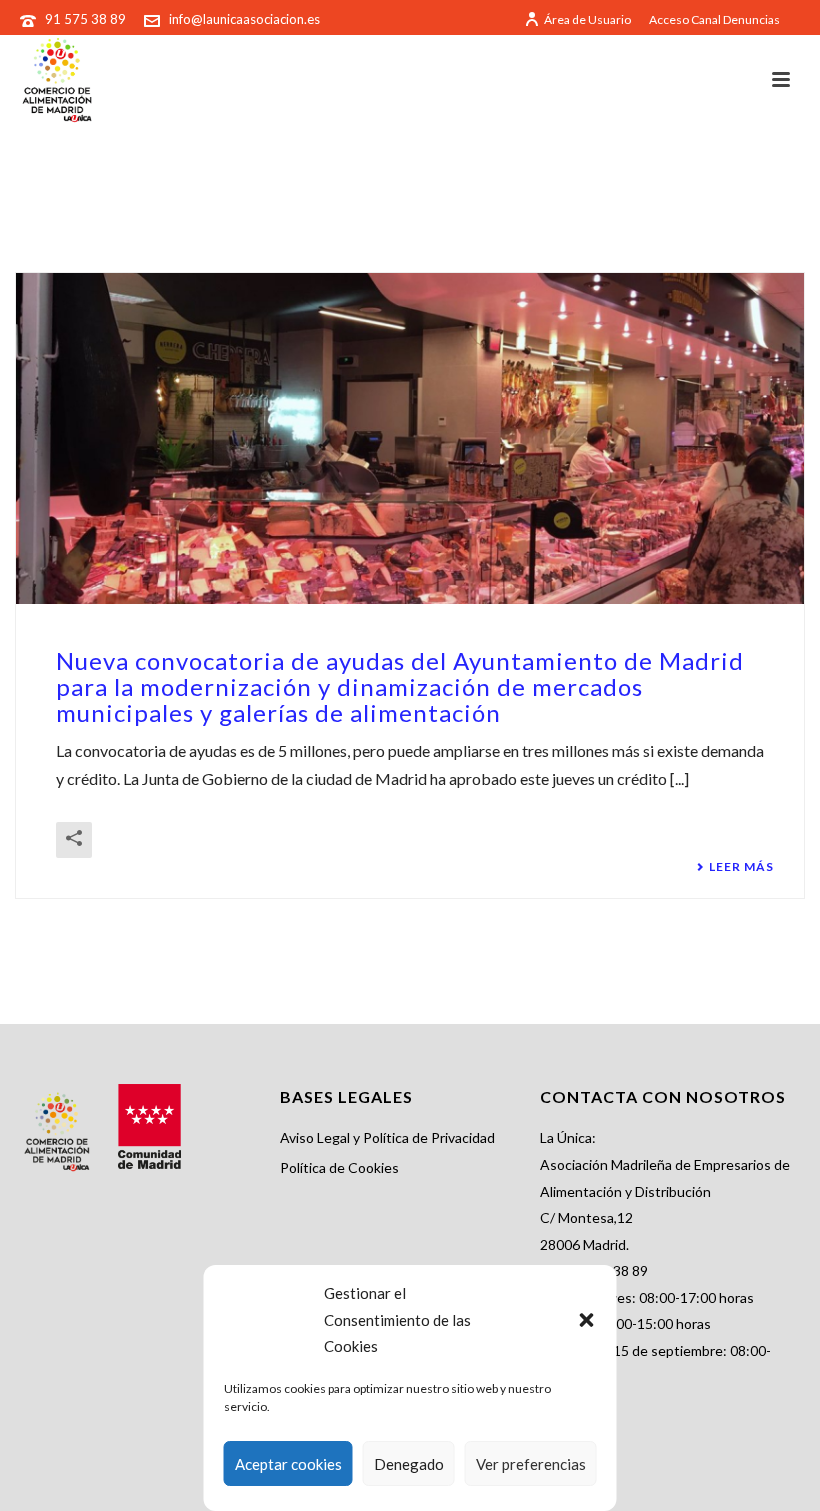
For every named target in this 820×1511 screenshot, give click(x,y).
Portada (697, 207)
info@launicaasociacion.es (244, 19)
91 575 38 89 (87, 19)
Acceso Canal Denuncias (714, 20)
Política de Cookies (339, 1167)
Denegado (409, 1464)
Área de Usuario (587, 19)
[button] (587, 1320)
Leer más (741, 867)
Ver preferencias (531, 1464)
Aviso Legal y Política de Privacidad (387, 1137)
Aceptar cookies (288, 1464)
